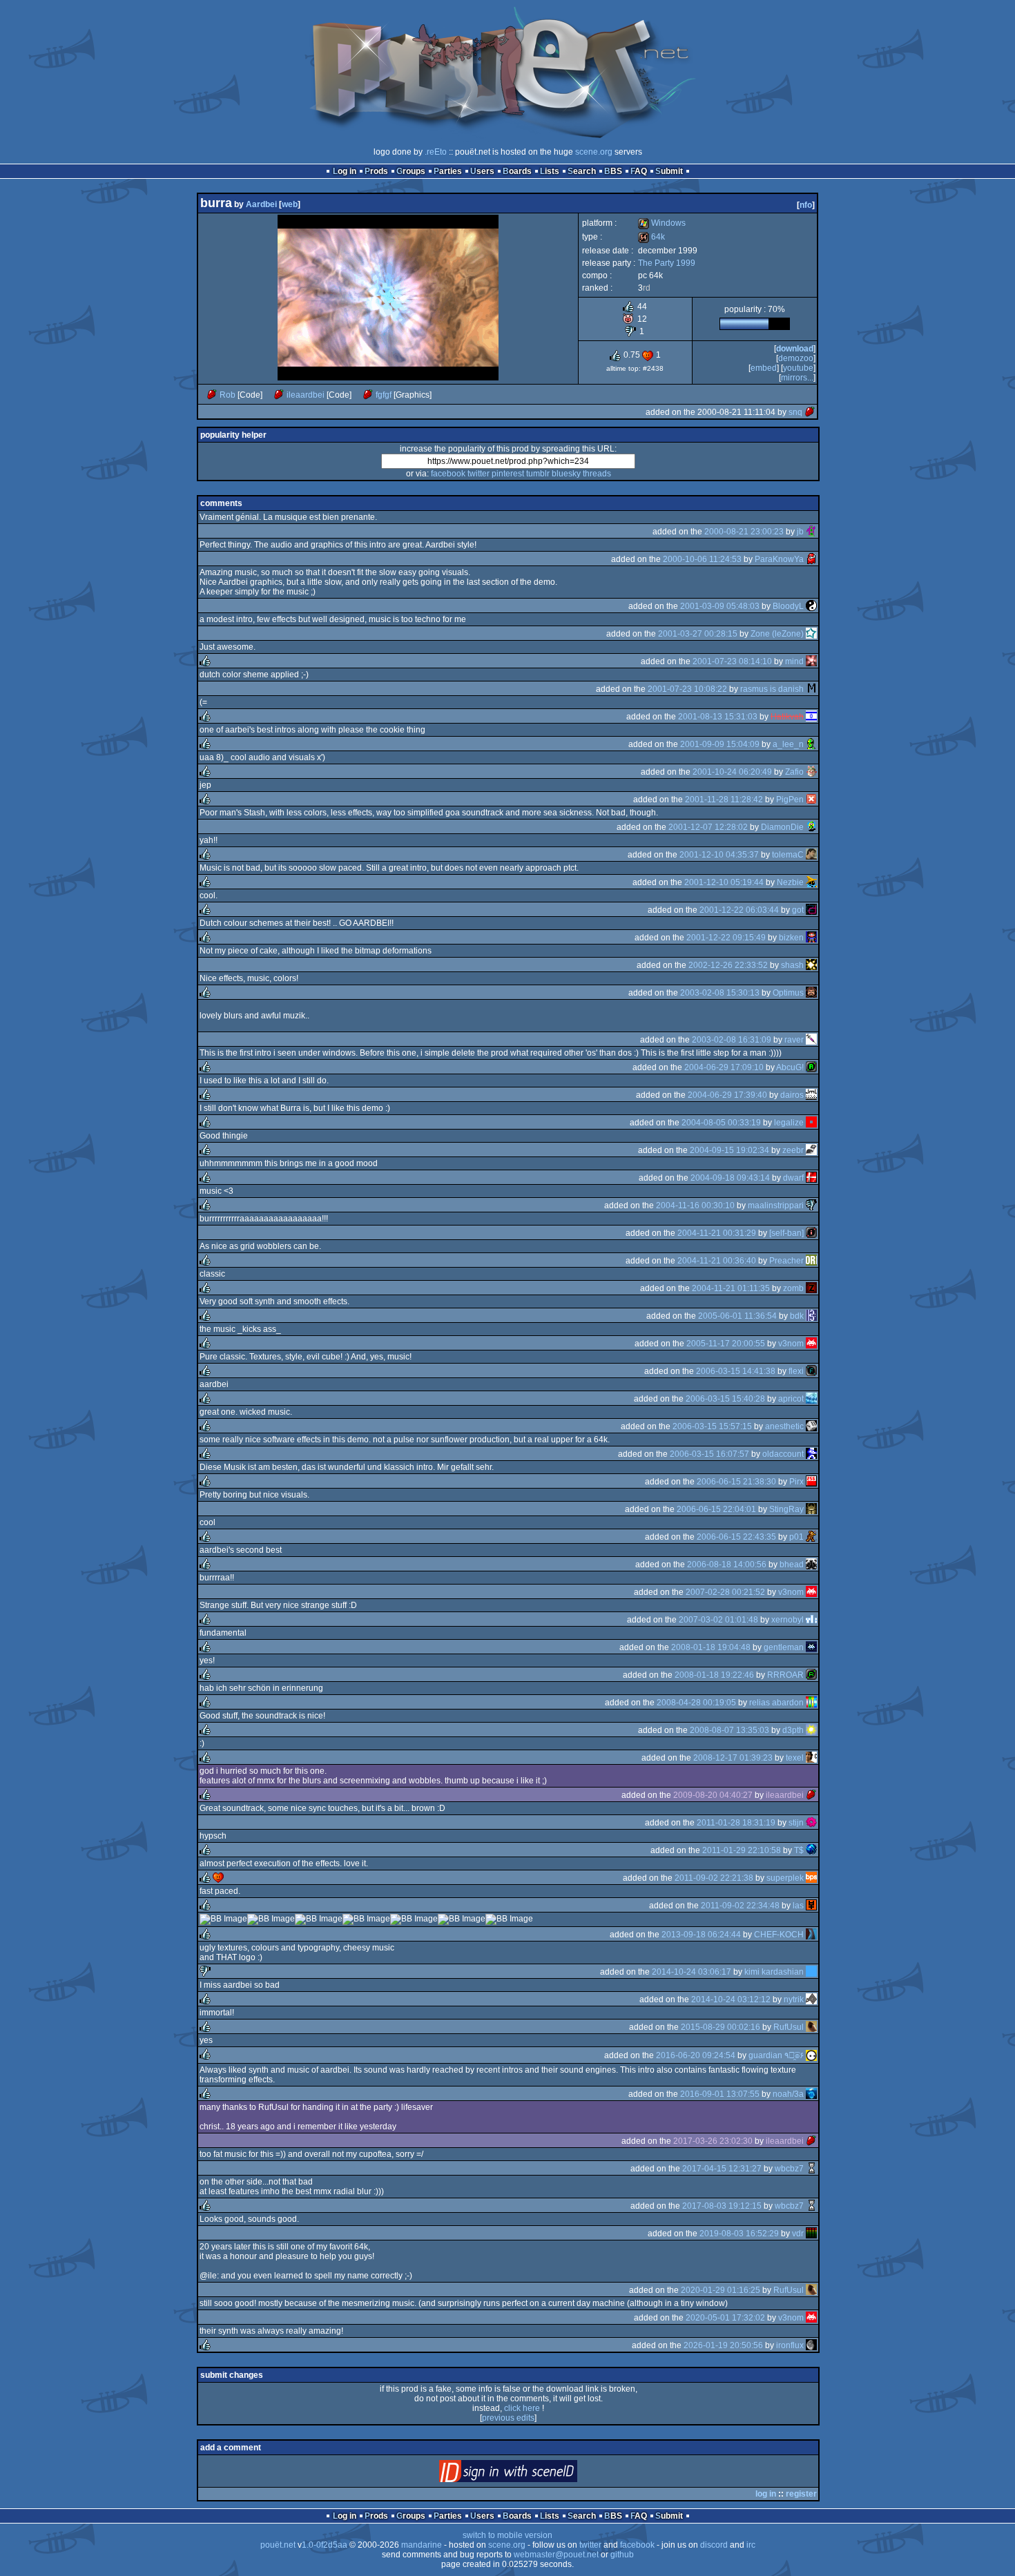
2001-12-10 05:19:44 (724, 882)
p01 (796, 1537)
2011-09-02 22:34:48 (740, 1906)
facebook (448, 474)
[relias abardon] (811, 1703)
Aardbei (261, 204)
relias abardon (776, 1703)
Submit (669, 171)
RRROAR (785, 1675)
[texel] (811, 1758)
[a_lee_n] (811, 744)
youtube (798, 368)
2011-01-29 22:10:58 (742, 1850)
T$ (799, 1850)
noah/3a (788, 2094)
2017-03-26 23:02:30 (713, 2141)
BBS (613, 171)
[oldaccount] (811, 1454)
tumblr (538, 474)
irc (751, 2545)
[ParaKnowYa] (811, 559)
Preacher (786, 1261)
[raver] (811, 1040)
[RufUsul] (811, 2027)
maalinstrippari (776, 1205)
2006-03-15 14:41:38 (736, 1371)
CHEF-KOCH (779, 1935)
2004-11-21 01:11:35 (731, 1288)
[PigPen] (811, 800)
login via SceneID (531, 2474)
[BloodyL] (811, 606)
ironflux (790, 2345)
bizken (791, 938)
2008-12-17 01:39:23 (733, 1758)
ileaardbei (306, 395)
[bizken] (811, 938)
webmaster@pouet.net (556, 2555)
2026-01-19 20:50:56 (723, 2345)
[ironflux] (811, 2345)
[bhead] (811, 1565)
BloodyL (788, 606)
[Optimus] (811, 993)
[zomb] (811, 1288)
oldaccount (783, 1454)
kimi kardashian (774, 1972)
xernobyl (787, 1620)
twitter (478, 474)
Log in (345, 171)
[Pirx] (811, 1482)
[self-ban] (786, 1233)
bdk (797, 1316)
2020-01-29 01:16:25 (721, 2290)
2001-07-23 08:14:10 (732, 661)
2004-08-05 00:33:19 (721, 1123)
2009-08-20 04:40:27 (713, 1795)
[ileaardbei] (279, 395)
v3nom (791, 1344)
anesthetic (784, 1426)
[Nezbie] (811, 882)
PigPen (790, 800)
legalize (789, 1123)
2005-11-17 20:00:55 (726, 1344)
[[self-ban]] (811, 1233)
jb (800, 532)
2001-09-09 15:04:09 (720, 744)
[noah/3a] (811, 2094)
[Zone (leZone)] (811, 634)
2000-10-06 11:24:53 (702, 559)
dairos (792, 1095)
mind (794, 661)
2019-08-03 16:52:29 (739, 2234)
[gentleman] (811, 1647)
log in (766, 2494)
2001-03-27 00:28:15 (698, 634)
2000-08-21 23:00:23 (744, 532)
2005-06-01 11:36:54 (737, 1316)
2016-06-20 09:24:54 (696, 2055)
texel (795, 1758)
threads (597, 474)
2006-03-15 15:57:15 (712, 1426)
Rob (228, 395)
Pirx (796, 1482)
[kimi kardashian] (811, 1972)
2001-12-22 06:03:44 (739, 910)
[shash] (811, 965)
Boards (517, 171)
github (622, 2555)
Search (582, 171)
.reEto (436, 152)
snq (795, 412)
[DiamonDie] (811, 827)
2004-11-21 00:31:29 (717, 1233)
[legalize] (811, 1123)
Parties (448, 171)
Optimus (788, 993)
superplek (785, 1878)
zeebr (793, 1150)
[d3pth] (811, 1730)
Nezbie (790, 882)
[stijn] (811, 1823)
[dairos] (811, 1095)
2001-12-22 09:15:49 (726, 938)
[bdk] (811, 1316)
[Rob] (212, 395)
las (798, 1906)
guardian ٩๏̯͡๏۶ (776, 2055)
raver (794, 1040)
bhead (792, 1565)
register (801, 2494)
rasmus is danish (772, 689)
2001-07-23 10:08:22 (687, 689)
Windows (662, 223)
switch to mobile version (507, 2535)
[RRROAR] (811, 1675)
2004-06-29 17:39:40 (727, 1095)
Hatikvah (787, 717)
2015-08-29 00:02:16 (721, 2027)
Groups (411, 171)
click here (522, 2408)
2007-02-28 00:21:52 (725, 1592)
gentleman (784, 1647)
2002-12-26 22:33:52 (728, 965)
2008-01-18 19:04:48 (711, 1647)
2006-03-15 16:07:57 (709, 1454)
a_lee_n (788, 744)
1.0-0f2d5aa (325, 2545)
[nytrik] (811, 1999)
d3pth (793, 1730)
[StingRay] (811, 1509)
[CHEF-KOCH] (811, 1935)
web (290, 204)
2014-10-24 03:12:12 (731, 1999)
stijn (796, 1823)
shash (792, 965)
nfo (806, 205)
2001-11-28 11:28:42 (724, 800)
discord (714, 2545)
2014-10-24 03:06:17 (692, 1972)
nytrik (794, 1999)
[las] (811, 1906)
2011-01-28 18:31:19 (736, 1823)
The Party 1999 (667, 263)
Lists (550, 171)
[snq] (810, 412)
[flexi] (811, 1371)
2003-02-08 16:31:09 (732, 1040)
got (798, 910)
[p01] (811, 1537)
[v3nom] (811, 1344)
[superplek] (811, 1878)
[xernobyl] (811, 1620)
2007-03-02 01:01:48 (718, 1620)
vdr (798, 2234)
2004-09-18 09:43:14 (730, 1178)
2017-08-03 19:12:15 (722, 2206)
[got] (811, 910)
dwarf (793, 1178)
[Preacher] (811, 1261)
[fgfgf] (368, 395)
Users (482, 171)
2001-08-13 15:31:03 (718, 717)
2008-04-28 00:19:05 (696, 1703)
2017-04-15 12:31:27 (722, 2169)
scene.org (594, 152)
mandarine (422, 2545)
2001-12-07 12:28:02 (708, 827)
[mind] (811, 661)
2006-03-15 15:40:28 (725, 1399)
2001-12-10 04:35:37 (719, 855)
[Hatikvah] (811, 717)
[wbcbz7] (811, 2169)
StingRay (786, 1509)
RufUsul (789, 2027)
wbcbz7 (789, 2169)
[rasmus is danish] (811, 689)
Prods (376, 171)
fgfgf (384, 395)
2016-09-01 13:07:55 (720, 2094)
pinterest (508, 474)
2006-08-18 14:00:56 (727, 1565)
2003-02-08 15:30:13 (720, 993)
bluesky (566, 474)
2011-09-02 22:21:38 (714, 1878)
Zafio (794, 772)
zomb (793, 1288)
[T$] (811, 1850)
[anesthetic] (811, 1426)
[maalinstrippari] (811, 1205)
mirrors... (797, 378)
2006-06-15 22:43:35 (736, 1537)
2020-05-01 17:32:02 (725, 2318)
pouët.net (278, 2545)
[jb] (811, 532)
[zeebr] (811, 1150)
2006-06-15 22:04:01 (716, 1509)
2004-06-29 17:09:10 (724, 1067)
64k (651, 237)
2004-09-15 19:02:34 (729, 1150)
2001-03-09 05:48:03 (720, 606)
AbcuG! (790, 1067)
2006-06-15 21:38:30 (736, 1482)
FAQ (639, 171)
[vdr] (811, 2234)
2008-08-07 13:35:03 (729, 1730)
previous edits (508, 2418)
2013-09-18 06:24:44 (701, 1935)
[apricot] (811, 1399)
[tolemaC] (811, 855)
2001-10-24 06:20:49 (732, 772)
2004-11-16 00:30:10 (695, 1205)
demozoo (796, 358)
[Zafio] (811, 772)
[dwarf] (811, 1178)
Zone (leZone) (777, 634)
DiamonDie (782, 827)
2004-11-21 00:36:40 (717, 1261)
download (795, 349)
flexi (796, 1371)
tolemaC (788, 855)
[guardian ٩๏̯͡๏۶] (811, 2055)
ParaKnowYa (779, 559)
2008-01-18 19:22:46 (714, 1675)
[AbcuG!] (811, 1067)
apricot (791, 1399)
